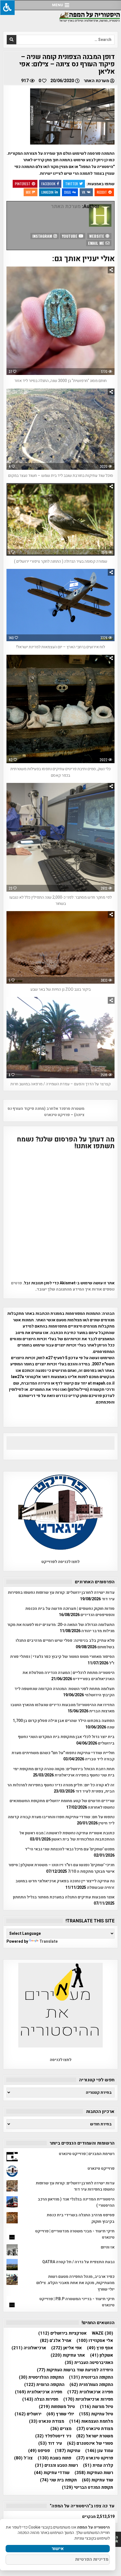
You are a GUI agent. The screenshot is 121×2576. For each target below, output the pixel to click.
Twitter (72, 184)
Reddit (102, 192)
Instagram (43, 236)
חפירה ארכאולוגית (90, 2392)
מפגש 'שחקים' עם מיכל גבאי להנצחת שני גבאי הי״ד (70, 1849)
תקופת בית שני (58, 2480)
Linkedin (47, 192)
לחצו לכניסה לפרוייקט (60, 1562)
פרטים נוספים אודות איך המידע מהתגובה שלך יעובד (63, 1286)
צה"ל (23, 2458)
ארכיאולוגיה (29, 2348)
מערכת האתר (96, 81)
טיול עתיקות (96, 2414)
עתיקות (68, 2451)
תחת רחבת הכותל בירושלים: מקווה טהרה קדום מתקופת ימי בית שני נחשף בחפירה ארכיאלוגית (64, 1772)
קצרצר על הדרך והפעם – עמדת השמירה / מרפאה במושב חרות (60, 1084)
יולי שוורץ (60, 2414)
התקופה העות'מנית (91, 2385)
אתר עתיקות (68, 2355)
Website (97, 236)
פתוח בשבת (54, 2458)
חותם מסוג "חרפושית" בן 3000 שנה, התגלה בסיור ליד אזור (60, 381)
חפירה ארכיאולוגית (39, 2392)
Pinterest (23, 184)
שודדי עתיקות (52, 2473)
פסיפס (39, 2451)
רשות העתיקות (94, 2473)
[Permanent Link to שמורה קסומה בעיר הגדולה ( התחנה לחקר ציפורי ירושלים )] (61, 519)
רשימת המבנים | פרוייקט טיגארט (87, 2154)
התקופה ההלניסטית (41, 2377)
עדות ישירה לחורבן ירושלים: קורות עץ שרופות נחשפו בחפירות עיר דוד (75, 2186)
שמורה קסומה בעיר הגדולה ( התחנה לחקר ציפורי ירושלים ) (61, 561)
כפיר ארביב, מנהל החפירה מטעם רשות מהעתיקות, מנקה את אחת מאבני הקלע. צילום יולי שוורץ (75, 2283)
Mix (28, 192)
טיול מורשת (97, 2407)
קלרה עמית (98, 2465)
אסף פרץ (100, 2348)
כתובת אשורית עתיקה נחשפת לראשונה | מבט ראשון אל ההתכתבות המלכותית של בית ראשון (67, 1836)
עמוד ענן (99, 2451)
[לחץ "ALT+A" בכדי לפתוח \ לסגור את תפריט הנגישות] (7, 7)
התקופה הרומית (44, 2385)
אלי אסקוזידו (95, 2341)
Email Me (97, 243)
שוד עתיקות (98, 2480)
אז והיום (108, 2247)
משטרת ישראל (95, 2436)
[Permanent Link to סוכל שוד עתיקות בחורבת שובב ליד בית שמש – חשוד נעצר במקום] (61, 429)
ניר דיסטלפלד (53, 2436)
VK (84, 192)
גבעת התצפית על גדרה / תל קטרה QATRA (78, 2262)
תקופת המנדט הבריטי (88, 2487)
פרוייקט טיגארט (101, 2168)
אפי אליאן (67, 2348)
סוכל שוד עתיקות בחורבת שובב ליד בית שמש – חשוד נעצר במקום (61, 476)
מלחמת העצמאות (91, 2421)
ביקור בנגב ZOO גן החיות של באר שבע (60, 989)
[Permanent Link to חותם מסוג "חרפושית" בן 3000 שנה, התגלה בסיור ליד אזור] (61, 321)
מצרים (61, 2429)
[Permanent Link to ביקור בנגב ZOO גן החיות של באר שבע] (61, 947)
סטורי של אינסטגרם (90, 2443)
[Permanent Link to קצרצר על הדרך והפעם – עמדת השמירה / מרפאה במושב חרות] (61, 1038)
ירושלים (28, 2414)
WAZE (102, 2333)
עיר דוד (50, 2443)
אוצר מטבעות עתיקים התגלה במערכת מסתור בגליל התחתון (64, 1897)
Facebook (48, 184)
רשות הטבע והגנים (56, 2465)
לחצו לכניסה (61, 2060)
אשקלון (102, 2355)
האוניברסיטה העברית (89, 2363)
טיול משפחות (57, 2407)
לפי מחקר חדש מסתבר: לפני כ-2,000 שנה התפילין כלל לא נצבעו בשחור (60, 900)
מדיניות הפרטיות (92, 2559)
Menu (58, 5)
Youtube (70, 236)
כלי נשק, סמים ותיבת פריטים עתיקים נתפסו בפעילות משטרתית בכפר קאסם (60, 772)
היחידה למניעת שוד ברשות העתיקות (75, 2370)
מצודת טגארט (47, 2421)
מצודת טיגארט (95, 2429)
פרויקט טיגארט (95, 2458)
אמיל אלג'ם (56, 2341)
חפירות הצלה (40, 2399)
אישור (58, 2549)
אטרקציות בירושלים (62, 2333)
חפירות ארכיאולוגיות (88, 2399)
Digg (68, 192)
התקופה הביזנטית (91, 2377)
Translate (49, 1941)
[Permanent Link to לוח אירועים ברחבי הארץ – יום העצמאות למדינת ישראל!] (61, 605)
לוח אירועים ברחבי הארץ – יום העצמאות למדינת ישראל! (61, 647)
